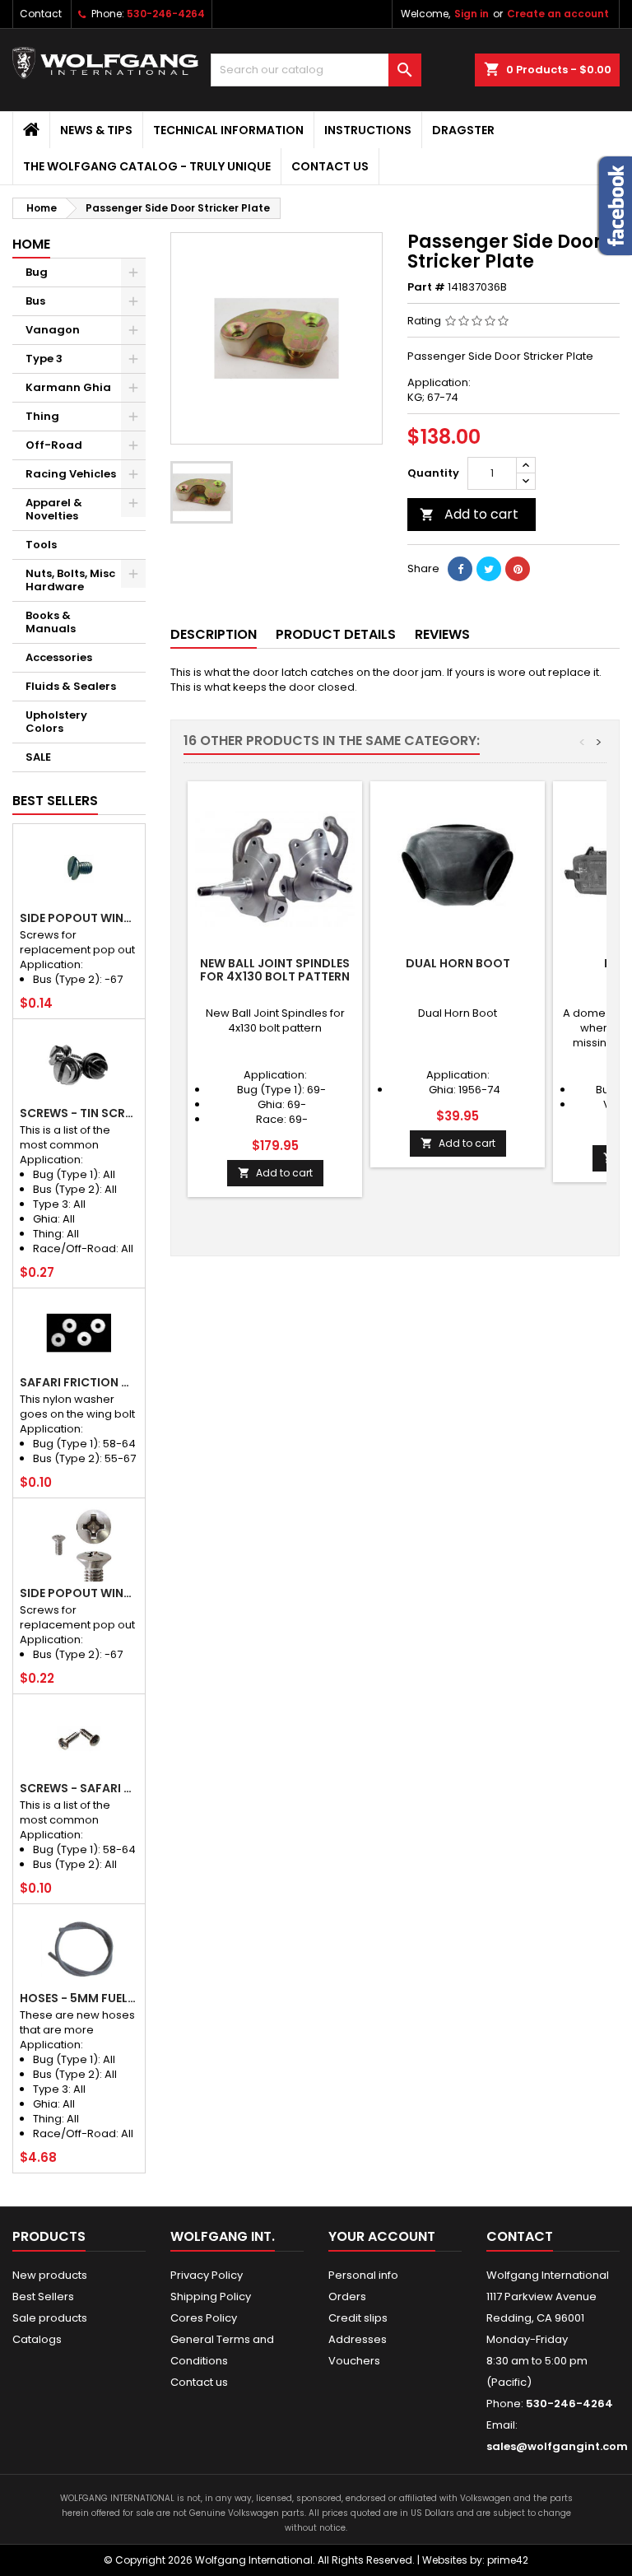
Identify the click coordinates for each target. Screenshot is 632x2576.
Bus (35, 301)
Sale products (50, 2318)
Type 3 (44, 359)
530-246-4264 (166, 14)
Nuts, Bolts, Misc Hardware (70, 580)
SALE (38, 757)
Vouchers (354, 2361)
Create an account (558, 14)
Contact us (330, 166)
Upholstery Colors (56, 722)
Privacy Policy (207, 2275)
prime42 (508, 2560)
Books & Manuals (51, 622)
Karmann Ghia (68, 387)
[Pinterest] (518, 569)
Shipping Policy (211, 2297)
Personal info (363, 2275)
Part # (426, 287)
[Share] (460, 569)
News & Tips (96, 130)
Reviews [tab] (442, 634)
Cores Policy (204, 2318)
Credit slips (358, 2318)
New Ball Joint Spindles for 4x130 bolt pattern (275, 970)
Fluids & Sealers (71, 686)
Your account (382, 2236)
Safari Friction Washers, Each (79, 1382)
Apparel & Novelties (54, 509)
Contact (41, 14)
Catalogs (37, 2339)
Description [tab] (214, 634)
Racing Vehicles (71, 474)
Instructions (368, 130)
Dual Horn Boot (458, 963)
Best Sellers (55, 801)
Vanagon (53, 330)
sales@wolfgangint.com (557, 2446)
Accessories (59, 657)
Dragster (463, 130)
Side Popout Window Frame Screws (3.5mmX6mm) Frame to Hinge (79, 918)
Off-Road (54, 445)
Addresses (358, 2339)
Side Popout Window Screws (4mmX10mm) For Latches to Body (79, 1593)
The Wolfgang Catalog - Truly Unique (147, 166)
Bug (37, 272)
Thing (42, 416)
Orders (347, 2297)
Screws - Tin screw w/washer (79, 1113)
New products (50, 2275)
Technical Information (228, 130)
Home (31, 244)
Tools (41, 545)
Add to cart (469, 514)
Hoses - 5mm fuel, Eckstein (79, 1998)
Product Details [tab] (336, 634)
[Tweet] (489, 569)
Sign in (472, 14)
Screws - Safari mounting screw (79, 1788)
